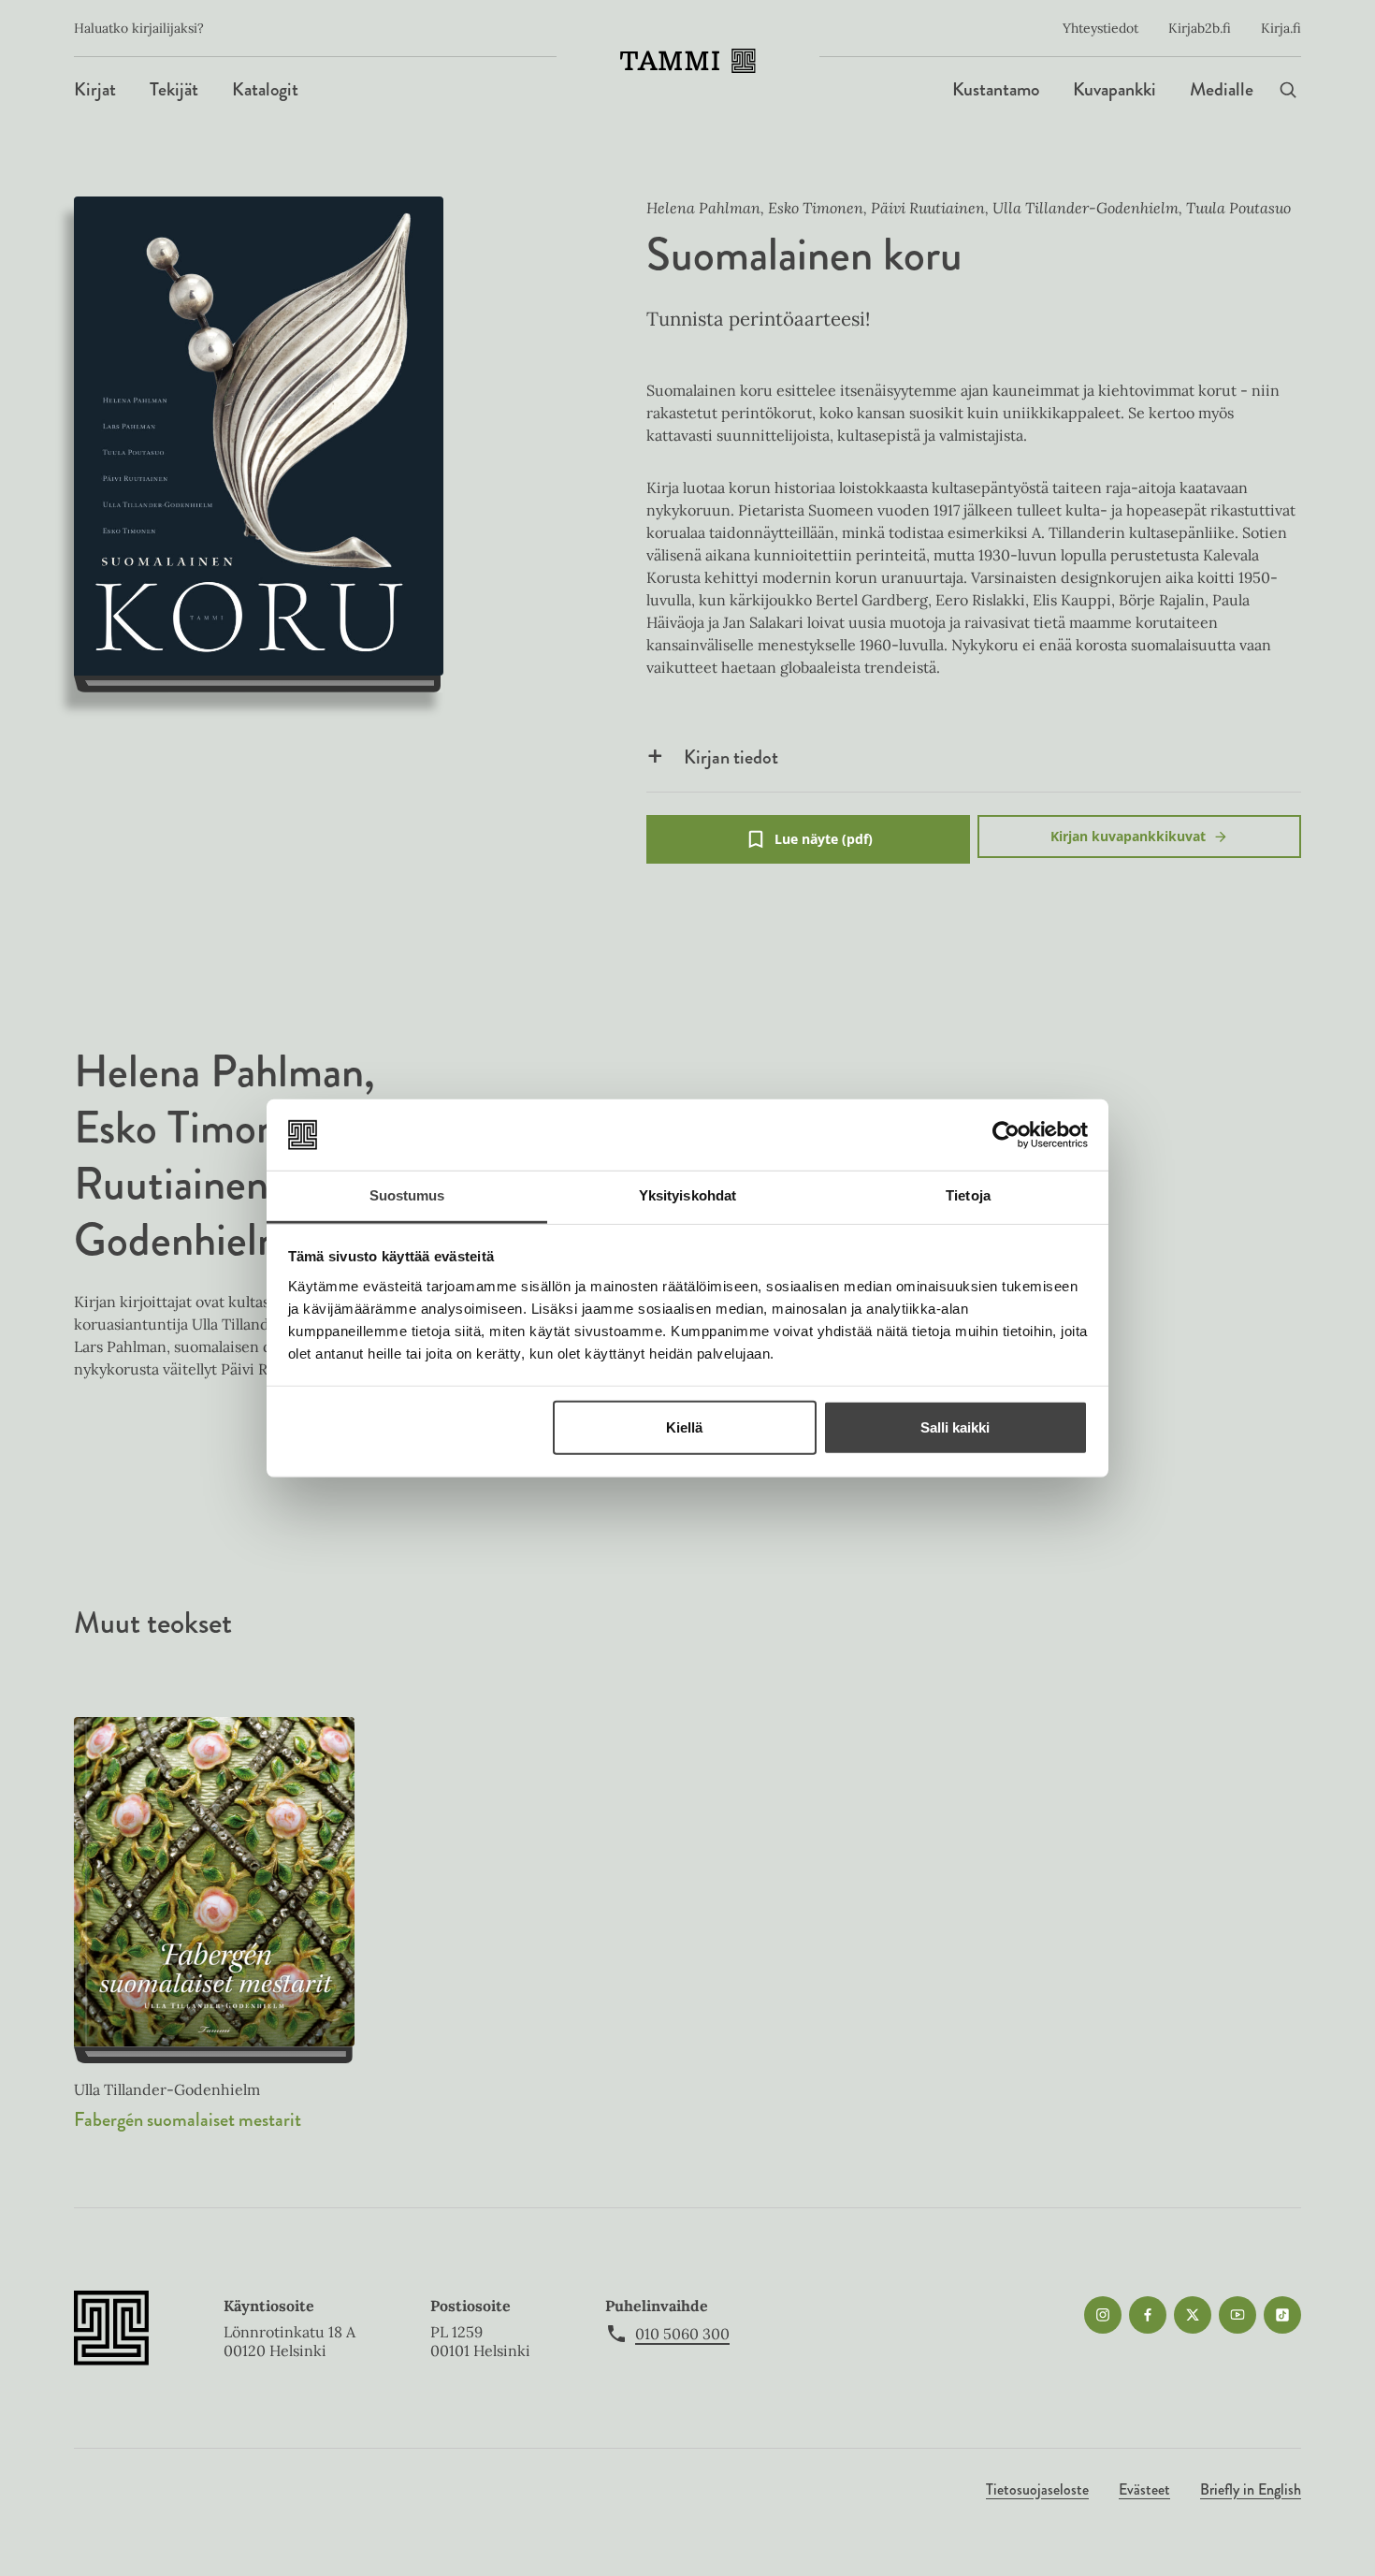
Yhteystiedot (1100, 28)
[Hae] (1288, 89)
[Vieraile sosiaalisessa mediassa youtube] (1237, 2315)
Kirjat (95, 89)
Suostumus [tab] (407, 1195)
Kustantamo (996, 89)
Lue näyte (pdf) (824, 847)
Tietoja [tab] (968, 1195)
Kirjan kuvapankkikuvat (1128, 836)
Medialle (1222, 89)
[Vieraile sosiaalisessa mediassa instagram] (1103, 2315)
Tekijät (174, 89)
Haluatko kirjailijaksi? (139, 28)
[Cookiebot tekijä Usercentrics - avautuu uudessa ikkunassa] (1006, 1135)
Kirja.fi (1281, 28)
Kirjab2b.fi (1200, 28)
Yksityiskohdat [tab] (687, 1195)
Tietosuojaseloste (1037, 2489)
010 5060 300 (682, 2334)
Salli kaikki (955, 1427)
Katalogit (265, 89)
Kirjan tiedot (731, 757)
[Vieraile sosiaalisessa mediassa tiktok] (1282, 2315)
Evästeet (1144, 2489)
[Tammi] (688, 61)
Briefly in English (1251, 2489)
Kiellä (684, 1427)
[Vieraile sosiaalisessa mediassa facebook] (1148, 2315)
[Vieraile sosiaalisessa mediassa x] (1193, 2315)
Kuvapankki (1114, 89)
